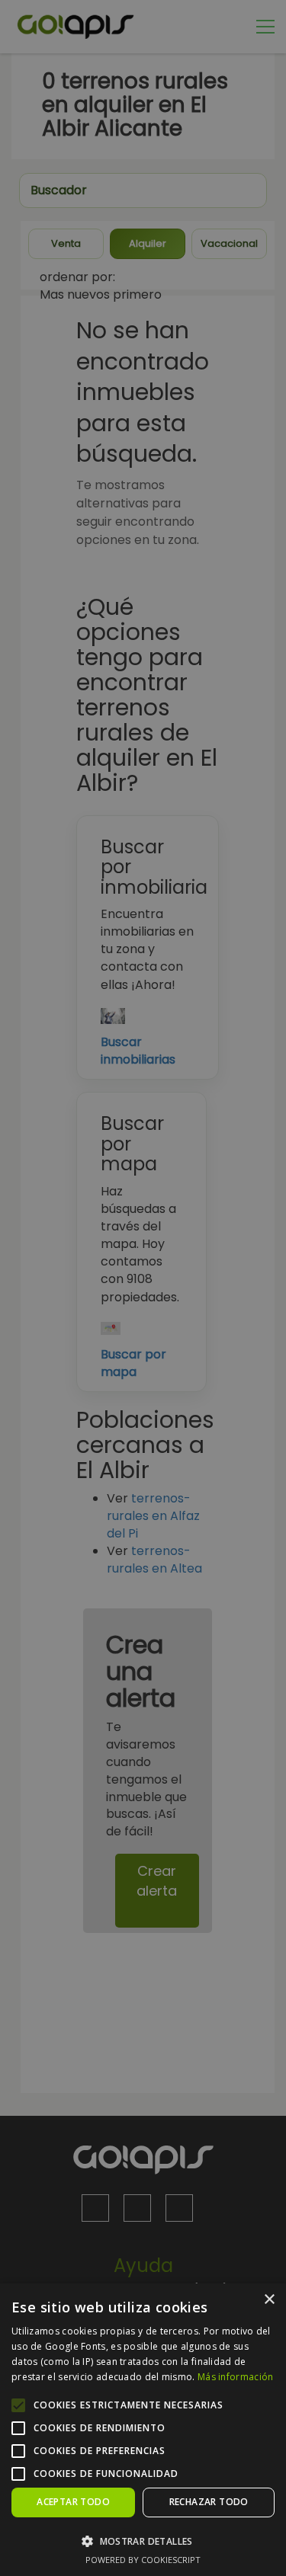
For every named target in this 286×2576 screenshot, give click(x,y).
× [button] (269, 2300)
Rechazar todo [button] (209, 2502)
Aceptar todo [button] (73, 2502)
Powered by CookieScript (143, 2560)
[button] (143, 2541)
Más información (236, 2377)
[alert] (143, 1288)
